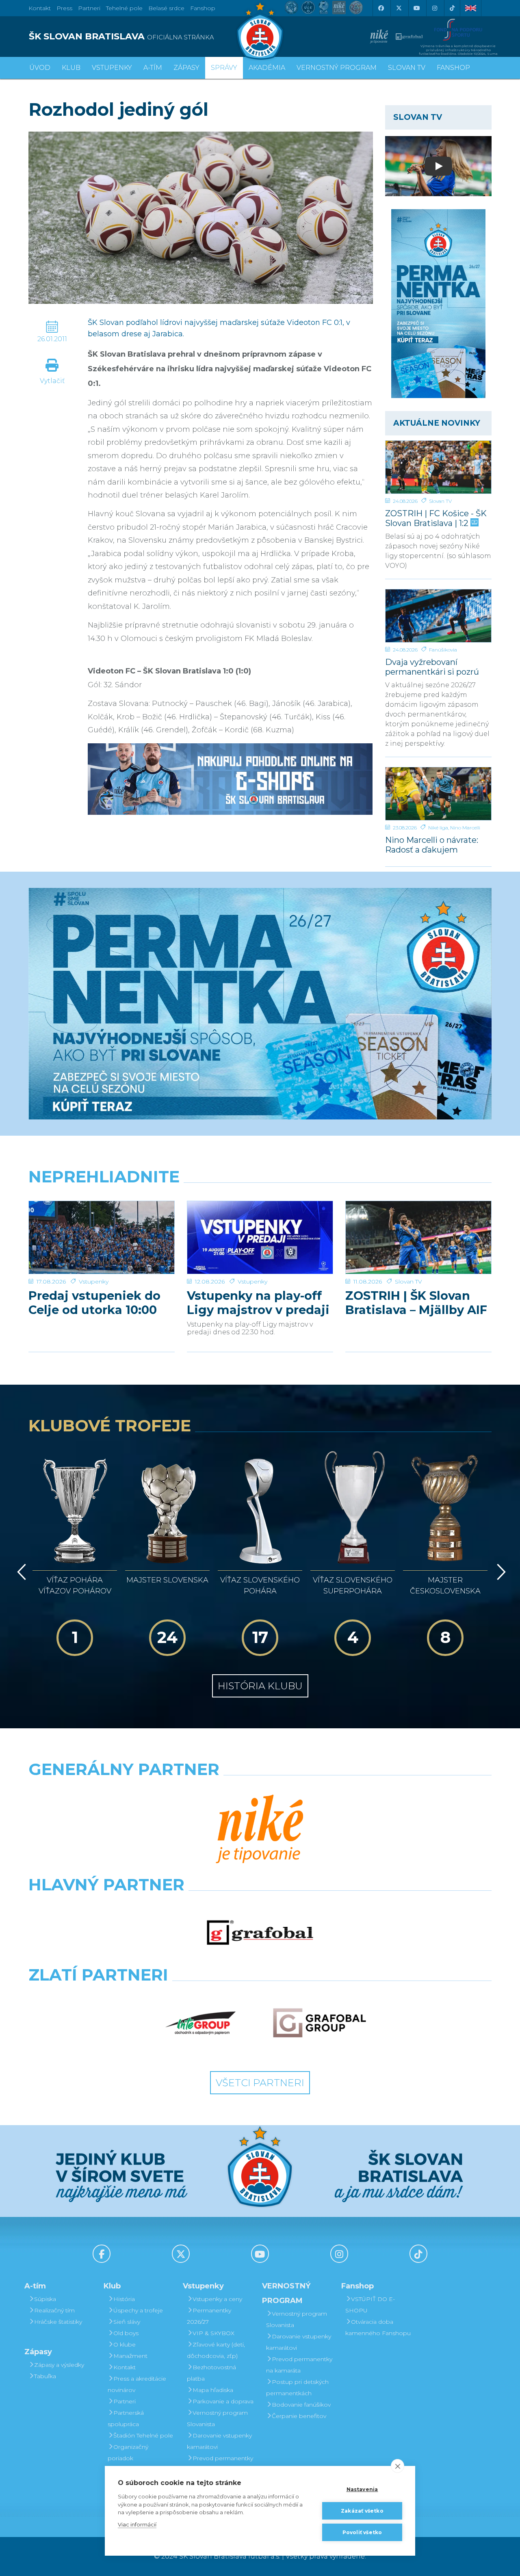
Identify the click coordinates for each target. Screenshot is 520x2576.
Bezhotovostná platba (211, 2373)
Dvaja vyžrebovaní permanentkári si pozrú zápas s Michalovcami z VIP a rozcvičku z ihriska (434, 667)
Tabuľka (45, 2376)
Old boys (126, 2333)
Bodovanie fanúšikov (301, 2405)
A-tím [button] (153, 68)
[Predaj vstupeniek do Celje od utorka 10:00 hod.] (102, 1237)
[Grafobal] (260, 1933)
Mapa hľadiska (213, 2390)
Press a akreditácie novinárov (137, 2384)
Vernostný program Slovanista (217, 2418)
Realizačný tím (54, 2310)
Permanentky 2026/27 (209, 2316)
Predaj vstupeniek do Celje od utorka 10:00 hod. (94, 1303)
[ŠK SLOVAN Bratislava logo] (260, 30)
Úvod (40, 68)
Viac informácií (137, 2524)
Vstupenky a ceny (217, 2299)
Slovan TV (440, 501)
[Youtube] (416, 8)
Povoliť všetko (362, 2532)
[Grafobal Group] (320, 2023)
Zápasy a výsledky (59, 2365)
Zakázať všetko (362, 2511)
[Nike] (260, 1830)
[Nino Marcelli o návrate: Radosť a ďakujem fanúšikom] (439, 794)
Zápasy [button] (186, 68)
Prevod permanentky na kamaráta (220, 2464)
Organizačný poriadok (128, 2453)
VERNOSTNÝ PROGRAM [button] (337, 68)
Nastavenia (362, 2489)
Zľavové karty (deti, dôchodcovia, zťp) (216, 2350)
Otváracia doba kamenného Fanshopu (378, 2327)
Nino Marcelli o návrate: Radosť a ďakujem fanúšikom (432, 845)
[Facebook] (381, 8)
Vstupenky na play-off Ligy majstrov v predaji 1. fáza (258, 1303)
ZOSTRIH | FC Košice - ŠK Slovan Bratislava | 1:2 (436, 518)
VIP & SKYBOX (213, 2333)
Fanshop (203, 8)
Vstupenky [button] (112, 68)
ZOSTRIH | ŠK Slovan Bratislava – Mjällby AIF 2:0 (416, 1303)
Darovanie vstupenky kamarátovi (219, 2441)
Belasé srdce (166, 8)
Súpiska (45, 2299)
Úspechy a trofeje (138, 2310)
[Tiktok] (452, 8)
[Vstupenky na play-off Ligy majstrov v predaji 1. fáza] (260, 1237)
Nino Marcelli (465, 828)
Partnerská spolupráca (126, 2418)
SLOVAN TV (407, 68)
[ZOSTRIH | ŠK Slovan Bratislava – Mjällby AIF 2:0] (418, 1237)
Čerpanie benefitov (299, 2416)
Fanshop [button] (453, 68)
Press (64, 8)
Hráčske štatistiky (58, 2322)
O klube (125, 2344)
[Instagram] (434, 8)
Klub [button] (71, 68)
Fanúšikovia (443, 650)
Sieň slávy (127, 2322)
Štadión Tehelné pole (143, 2435)
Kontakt (125, 2367)
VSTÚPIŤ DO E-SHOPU (370, 2305)
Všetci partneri (260, 2083)
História (124, 2299)
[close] (398, 2466)
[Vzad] (20, 1572)
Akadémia (267, 68)
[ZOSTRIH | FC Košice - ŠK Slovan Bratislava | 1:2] (439, 467)
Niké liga (438, 828)
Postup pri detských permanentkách (297, 2388)
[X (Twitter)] (399, 8)
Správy (224, 68)
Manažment (130, 2356)
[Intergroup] (201, 2023)
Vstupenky (94, 1282)
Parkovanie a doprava (223, 2401)
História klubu (260, 1686)
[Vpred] (500, 1572)
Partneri (125, 2401)
